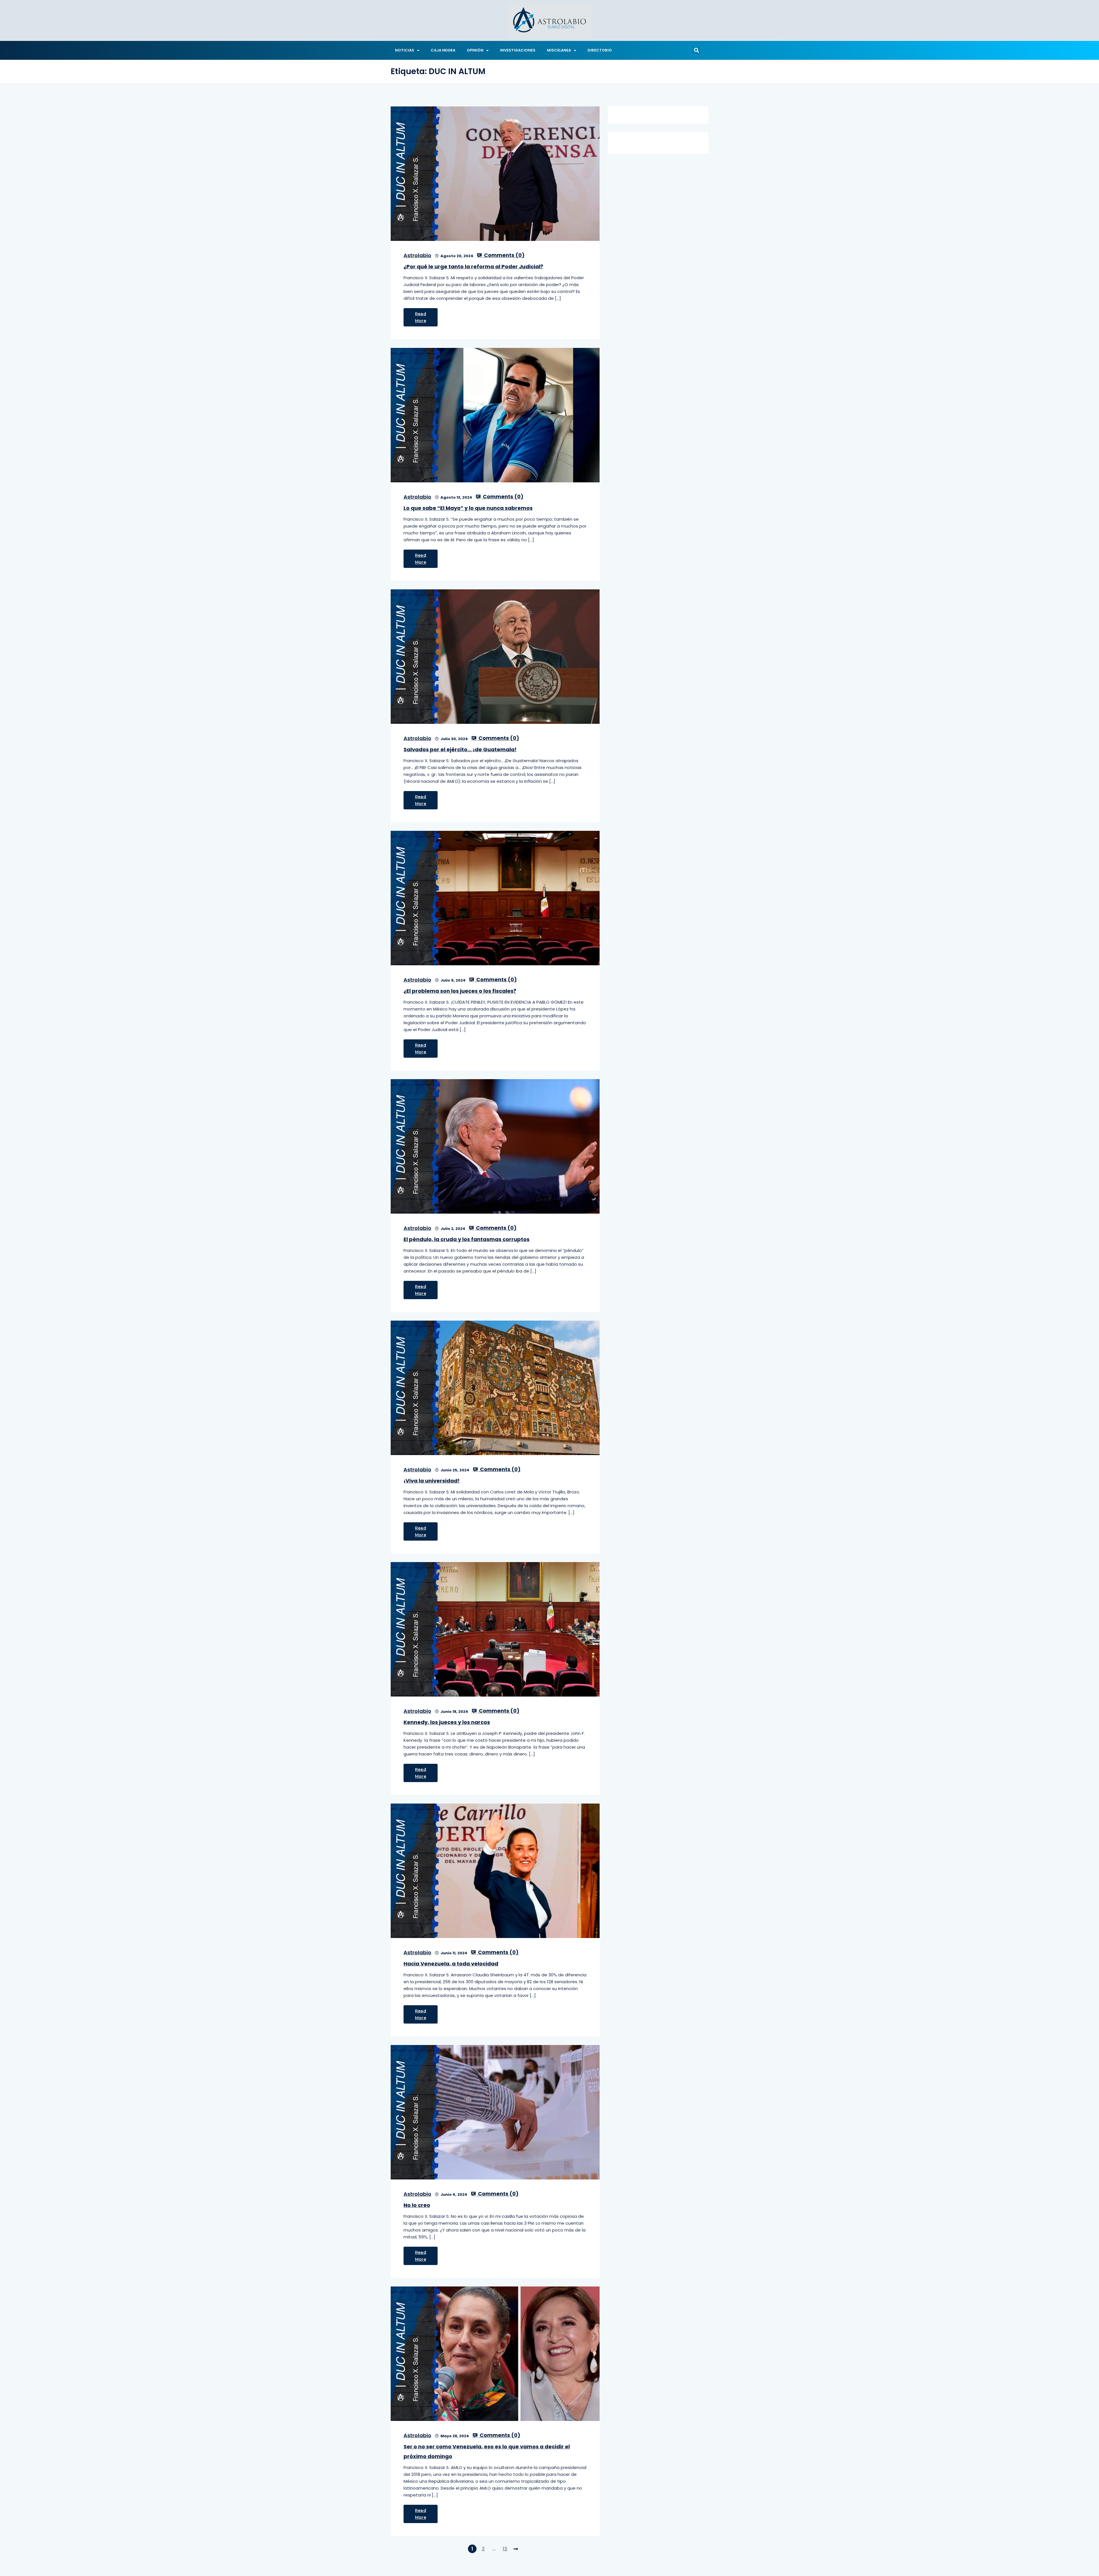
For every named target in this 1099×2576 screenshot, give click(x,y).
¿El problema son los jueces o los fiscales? (460, 991)
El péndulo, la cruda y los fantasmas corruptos (467, 1239)
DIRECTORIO (600, 50)
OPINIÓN (475, 50)
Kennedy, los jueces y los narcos (447, 1722)
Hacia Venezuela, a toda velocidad (451, 1964)
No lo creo (417, 2205)
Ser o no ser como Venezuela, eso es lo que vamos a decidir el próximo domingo (487, 2451)
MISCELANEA (559, 50)
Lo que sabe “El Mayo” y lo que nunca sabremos (468, 508)
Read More (421, 317)
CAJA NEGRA (443, 50)
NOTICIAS (405, 50)
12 (505, 2549)
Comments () (504, 255)
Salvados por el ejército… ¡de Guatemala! (460, 749)
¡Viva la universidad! (432, 1481)
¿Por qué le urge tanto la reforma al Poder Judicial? (473, 266)
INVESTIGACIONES (518, 50)
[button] (696, 50)
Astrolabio (417, 255)
